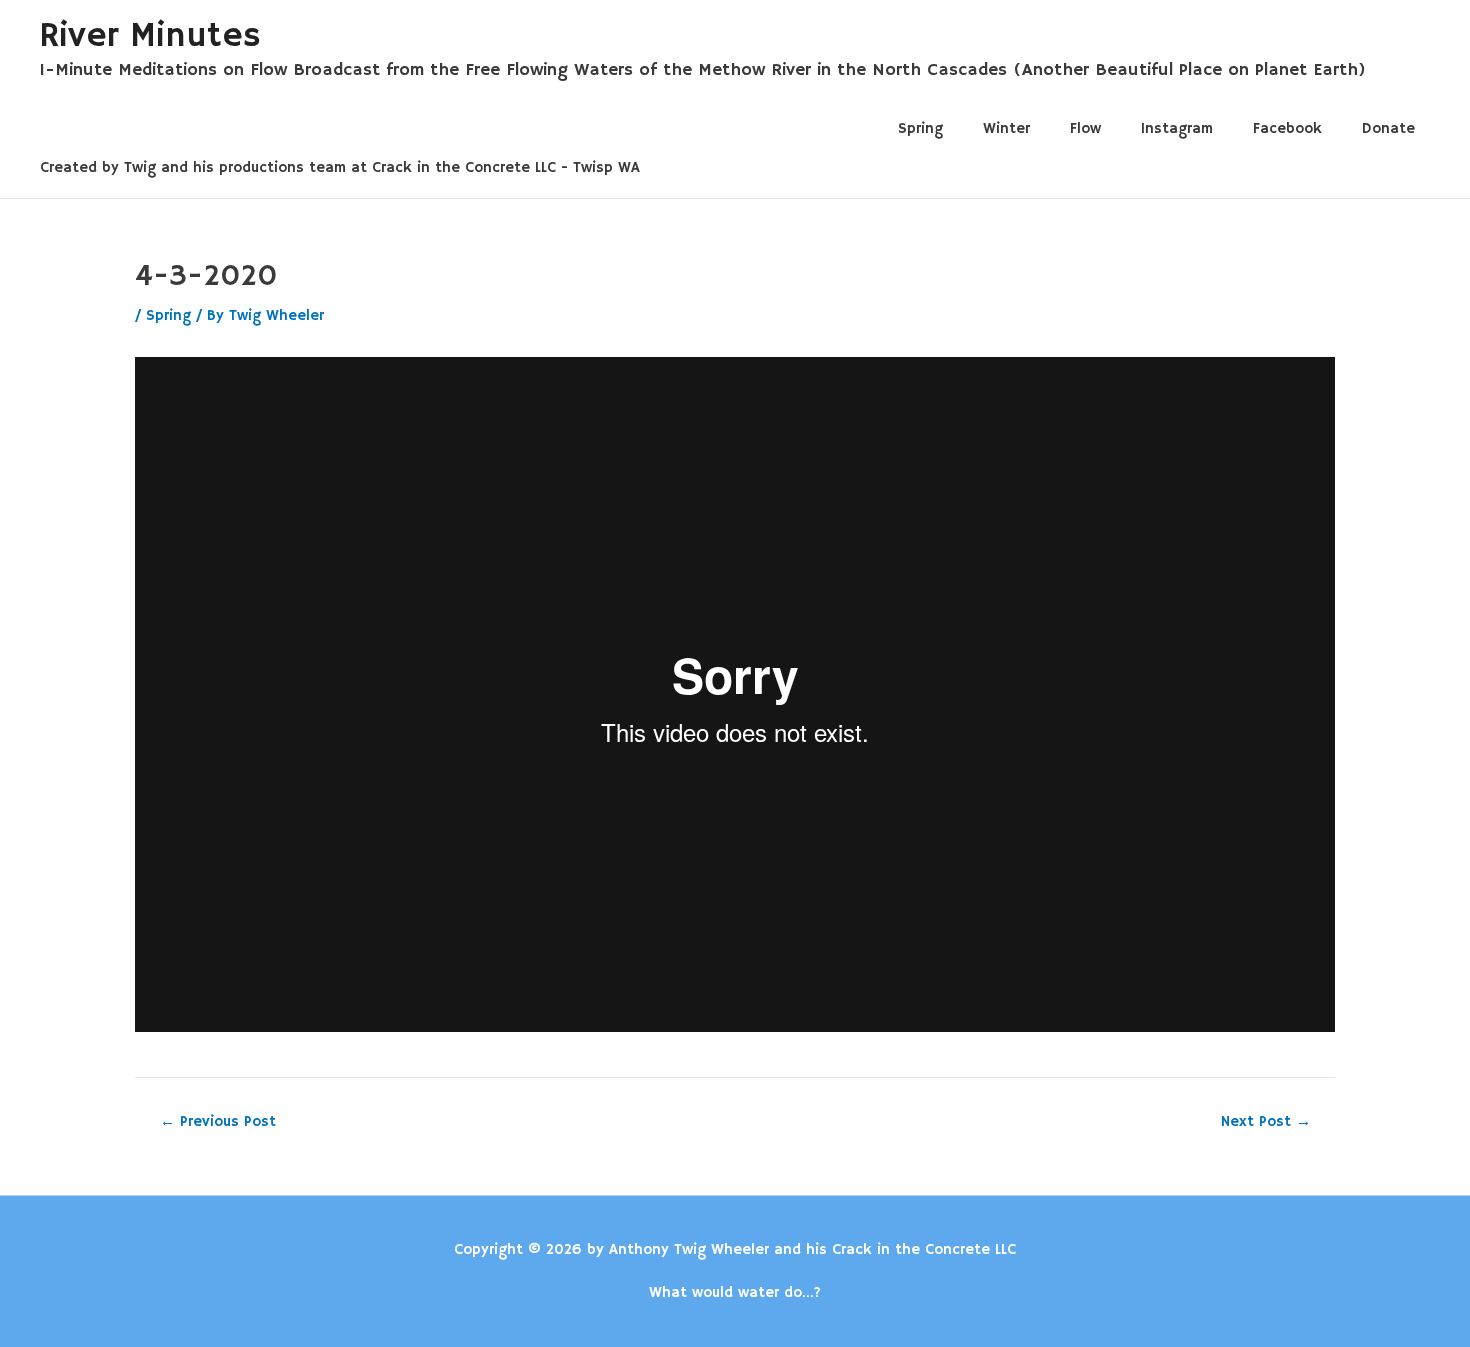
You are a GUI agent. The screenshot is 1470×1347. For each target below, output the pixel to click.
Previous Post (218, 1121)
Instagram (1177, 128)
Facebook (1287, 128)
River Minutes (150, 36)
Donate (1388, 128)
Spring (920, 128)
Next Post (1266, 1121)
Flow (1085, 128)
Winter (1006, 128)
